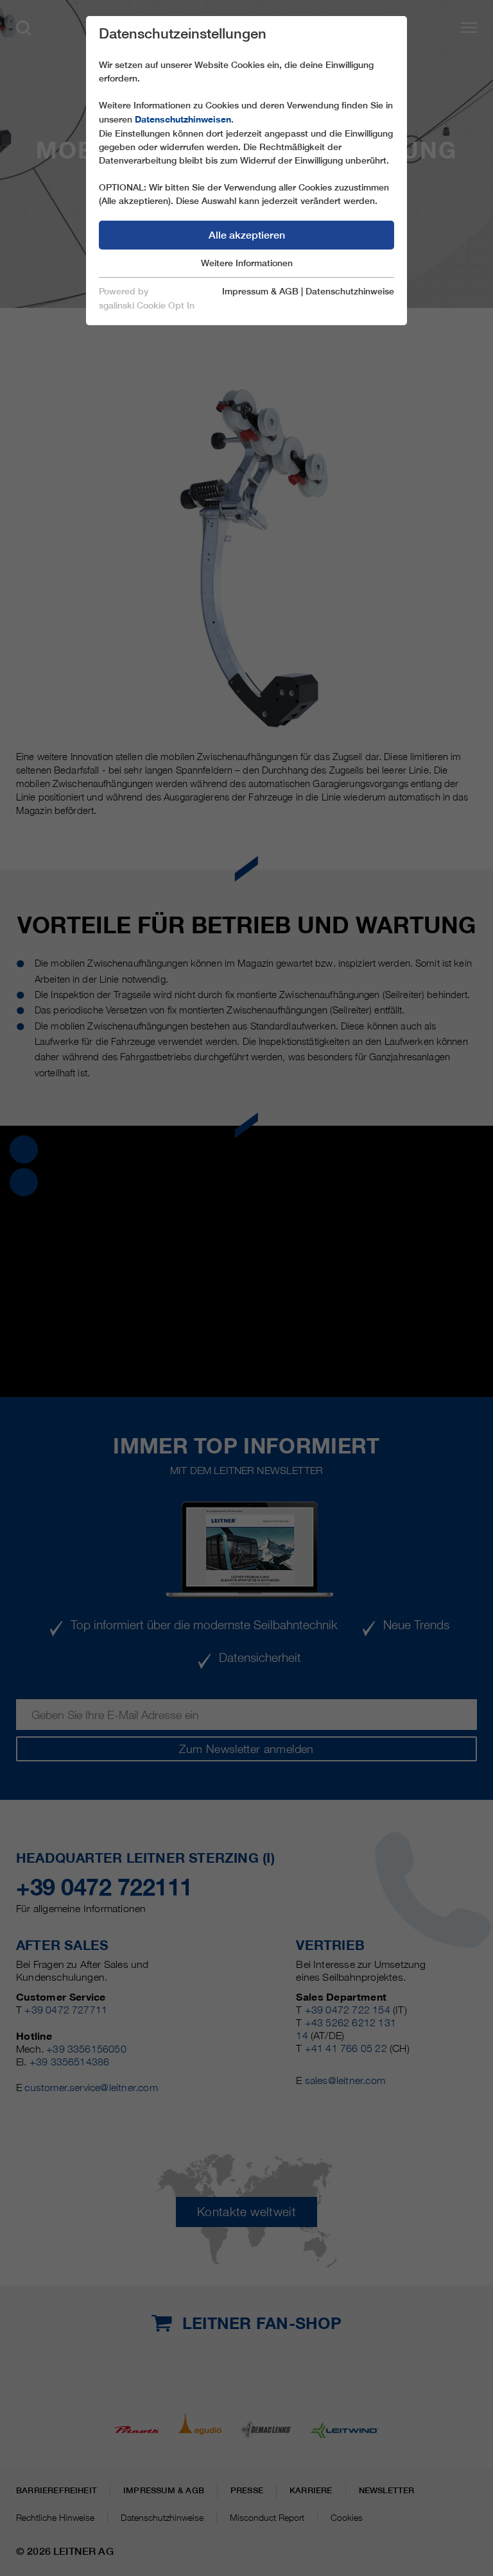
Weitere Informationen (247, 263)
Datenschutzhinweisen (183, 119)
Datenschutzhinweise (350, 291)
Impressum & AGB (260, 291)
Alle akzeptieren (247, 235)
